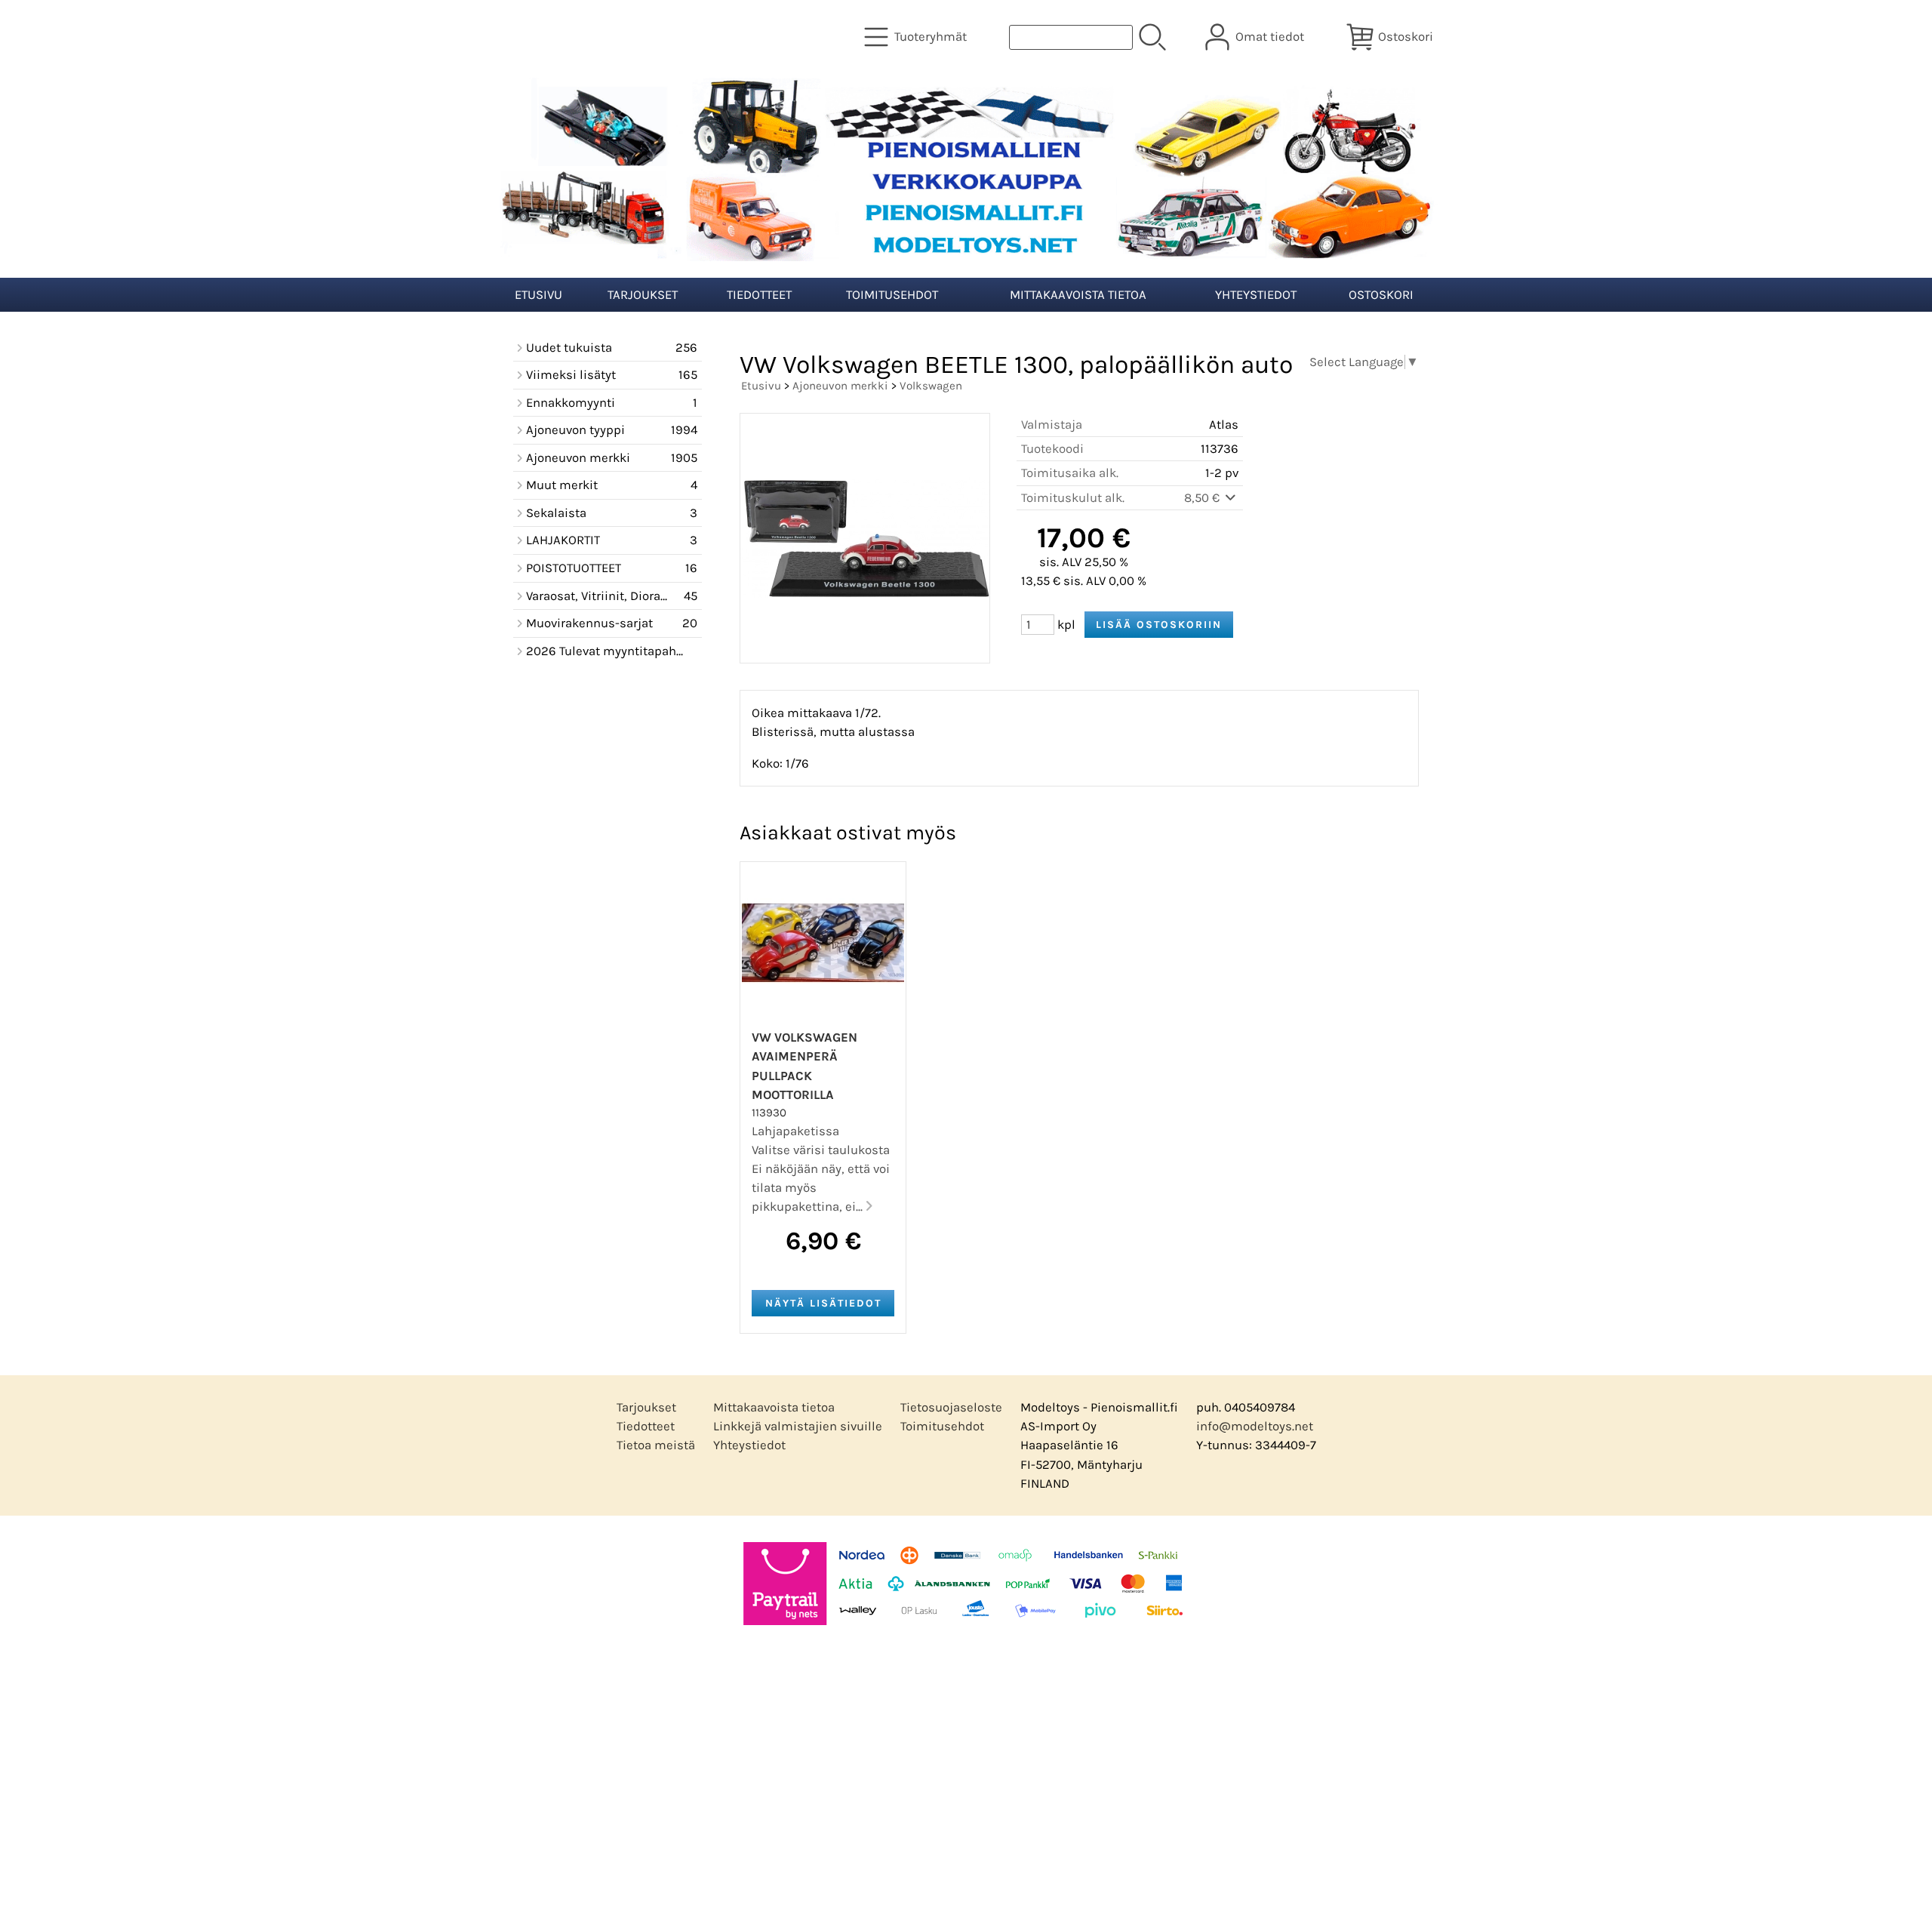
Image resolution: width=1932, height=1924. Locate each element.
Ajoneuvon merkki (840, 386)
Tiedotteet (759, 295)
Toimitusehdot (892, 295)
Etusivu (538, 295)
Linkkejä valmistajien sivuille (798, 1426)
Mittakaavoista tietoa (1078, 295)
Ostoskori (1381, 295)
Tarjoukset (643, 295)
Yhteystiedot (1256, 295)
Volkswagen (931, 386)
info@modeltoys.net (1255, 1426)
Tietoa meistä (656, 1445)
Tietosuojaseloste (951, 1407)
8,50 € (1203, 498)
